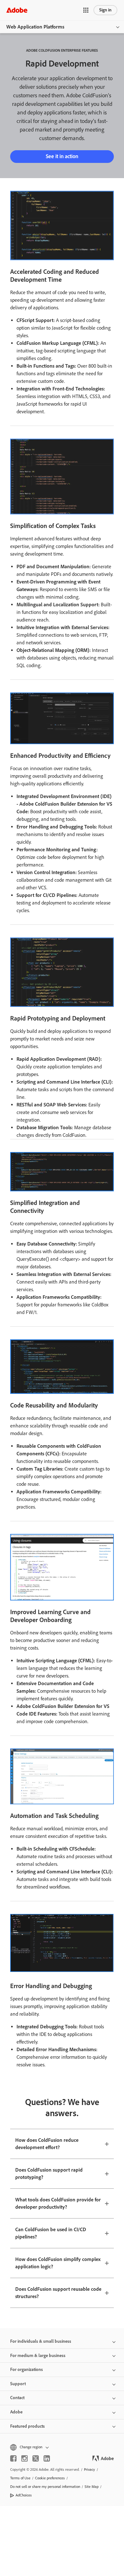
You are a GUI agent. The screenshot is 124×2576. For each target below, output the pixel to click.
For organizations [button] (27, 2370)
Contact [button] (17, 2398)
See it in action (62, 156)
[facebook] (13, 2458)
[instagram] (24, 2458)
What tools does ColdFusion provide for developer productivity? (58, 2203)
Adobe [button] (16, 2412)
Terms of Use (20, 2478)
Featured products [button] (28, 2426)
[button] (86, 10)
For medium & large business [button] (38, 2356)
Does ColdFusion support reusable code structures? (58, 2293)
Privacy (90, 2470)
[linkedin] (47, 2458)
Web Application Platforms (35, 27)
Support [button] (18, 2384)
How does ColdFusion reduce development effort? (47, 2144)
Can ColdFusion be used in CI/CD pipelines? (51, 2233)
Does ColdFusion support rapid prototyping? (49, 2173)
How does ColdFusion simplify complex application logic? (58, 2263)
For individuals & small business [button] (41, 2341)
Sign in (105, 10)
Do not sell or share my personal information (45, 2487)
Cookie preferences (50, 2478)
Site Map (92, 2487)
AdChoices (24, 2495)
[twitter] (36, 2458)
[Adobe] (17, 10)
